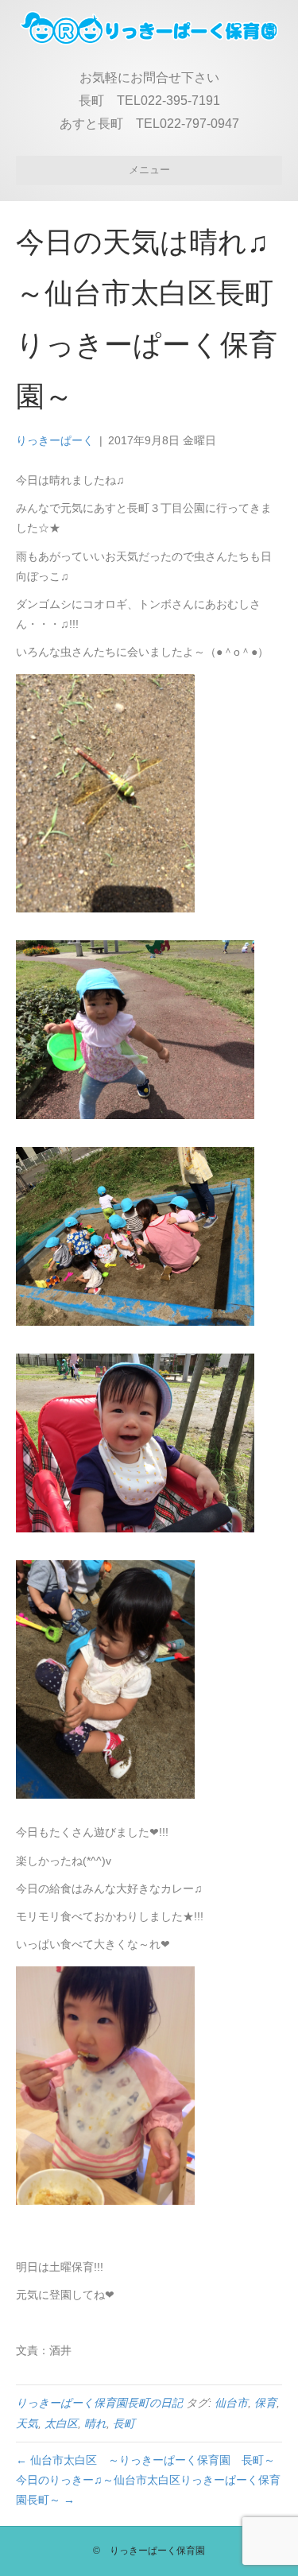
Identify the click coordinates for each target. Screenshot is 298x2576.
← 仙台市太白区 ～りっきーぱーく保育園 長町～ (145, 2460)
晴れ (95, 2423)
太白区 (61, 2423)
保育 (265, 2403)
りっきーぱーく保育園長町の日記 (99, 2403)
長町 (124, 2423)
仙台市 (231, 2403)
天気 (27, 2423)
